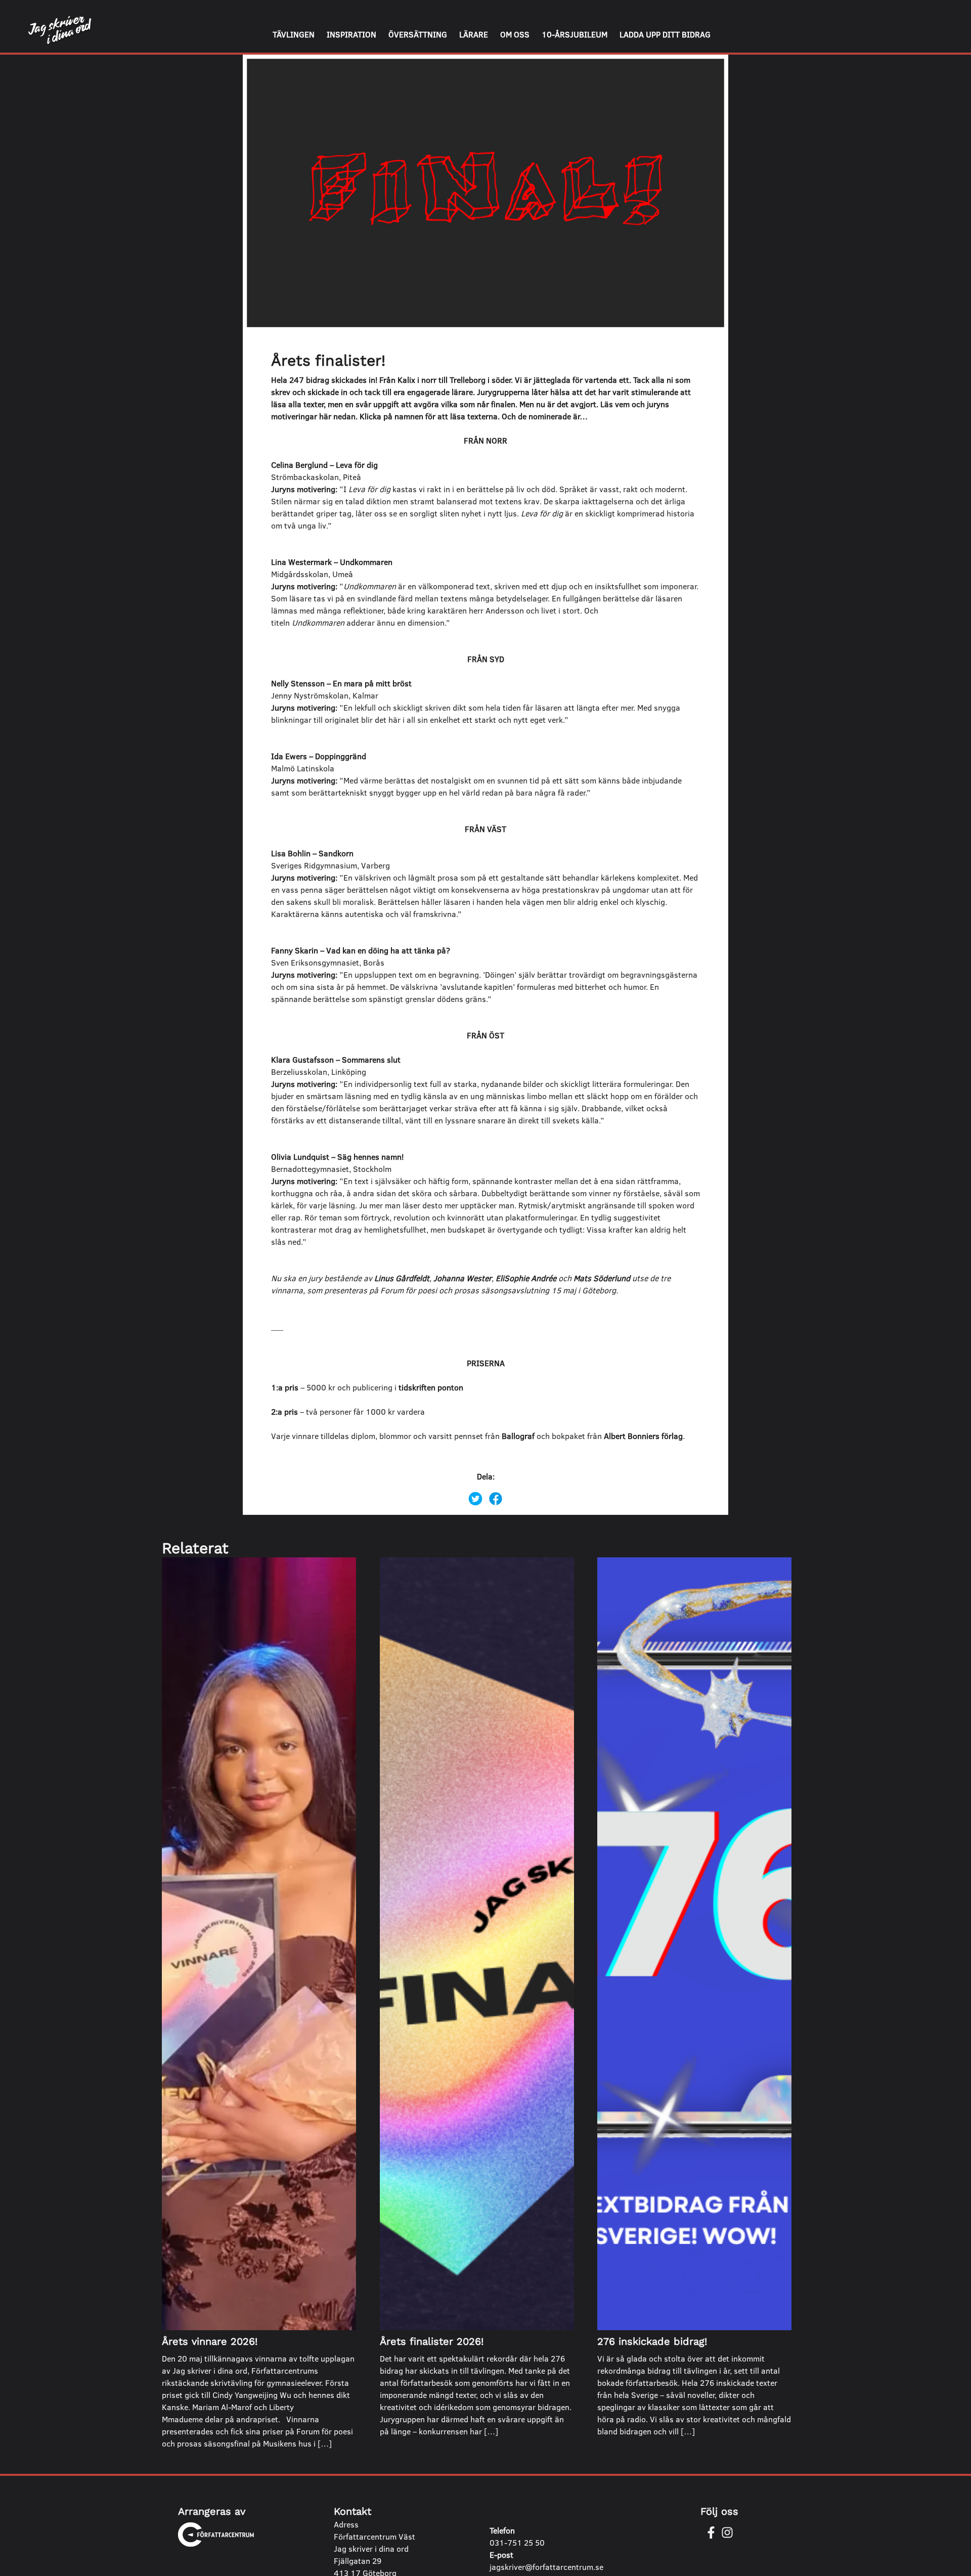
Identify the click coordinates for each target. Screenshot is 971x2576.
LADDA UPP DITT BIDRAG (665, 34)
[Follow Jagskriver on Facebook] (711, 2533)
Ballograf (518, 1436)
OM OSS (515, 34)
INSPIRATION (351, 34)
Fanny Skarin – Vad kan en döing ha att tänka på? (362, 950)
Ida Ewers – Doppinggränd (319, 756)
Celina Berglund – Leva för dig (324, 465)
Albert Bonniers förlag (643, 1436)
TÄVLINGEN (294, 34)
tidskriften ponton (431, 1387)
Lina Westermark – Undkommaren (332, 562)
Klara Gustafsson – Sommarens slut (336, 1059)
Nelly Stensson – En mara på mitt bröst (341, 683)
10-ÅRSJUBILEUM (575, 34)
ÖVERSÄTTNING (418, 34)
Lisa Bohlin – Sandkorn (313, 853)
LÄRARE (474, 34)
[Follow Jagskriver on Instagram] (727, 2533)
